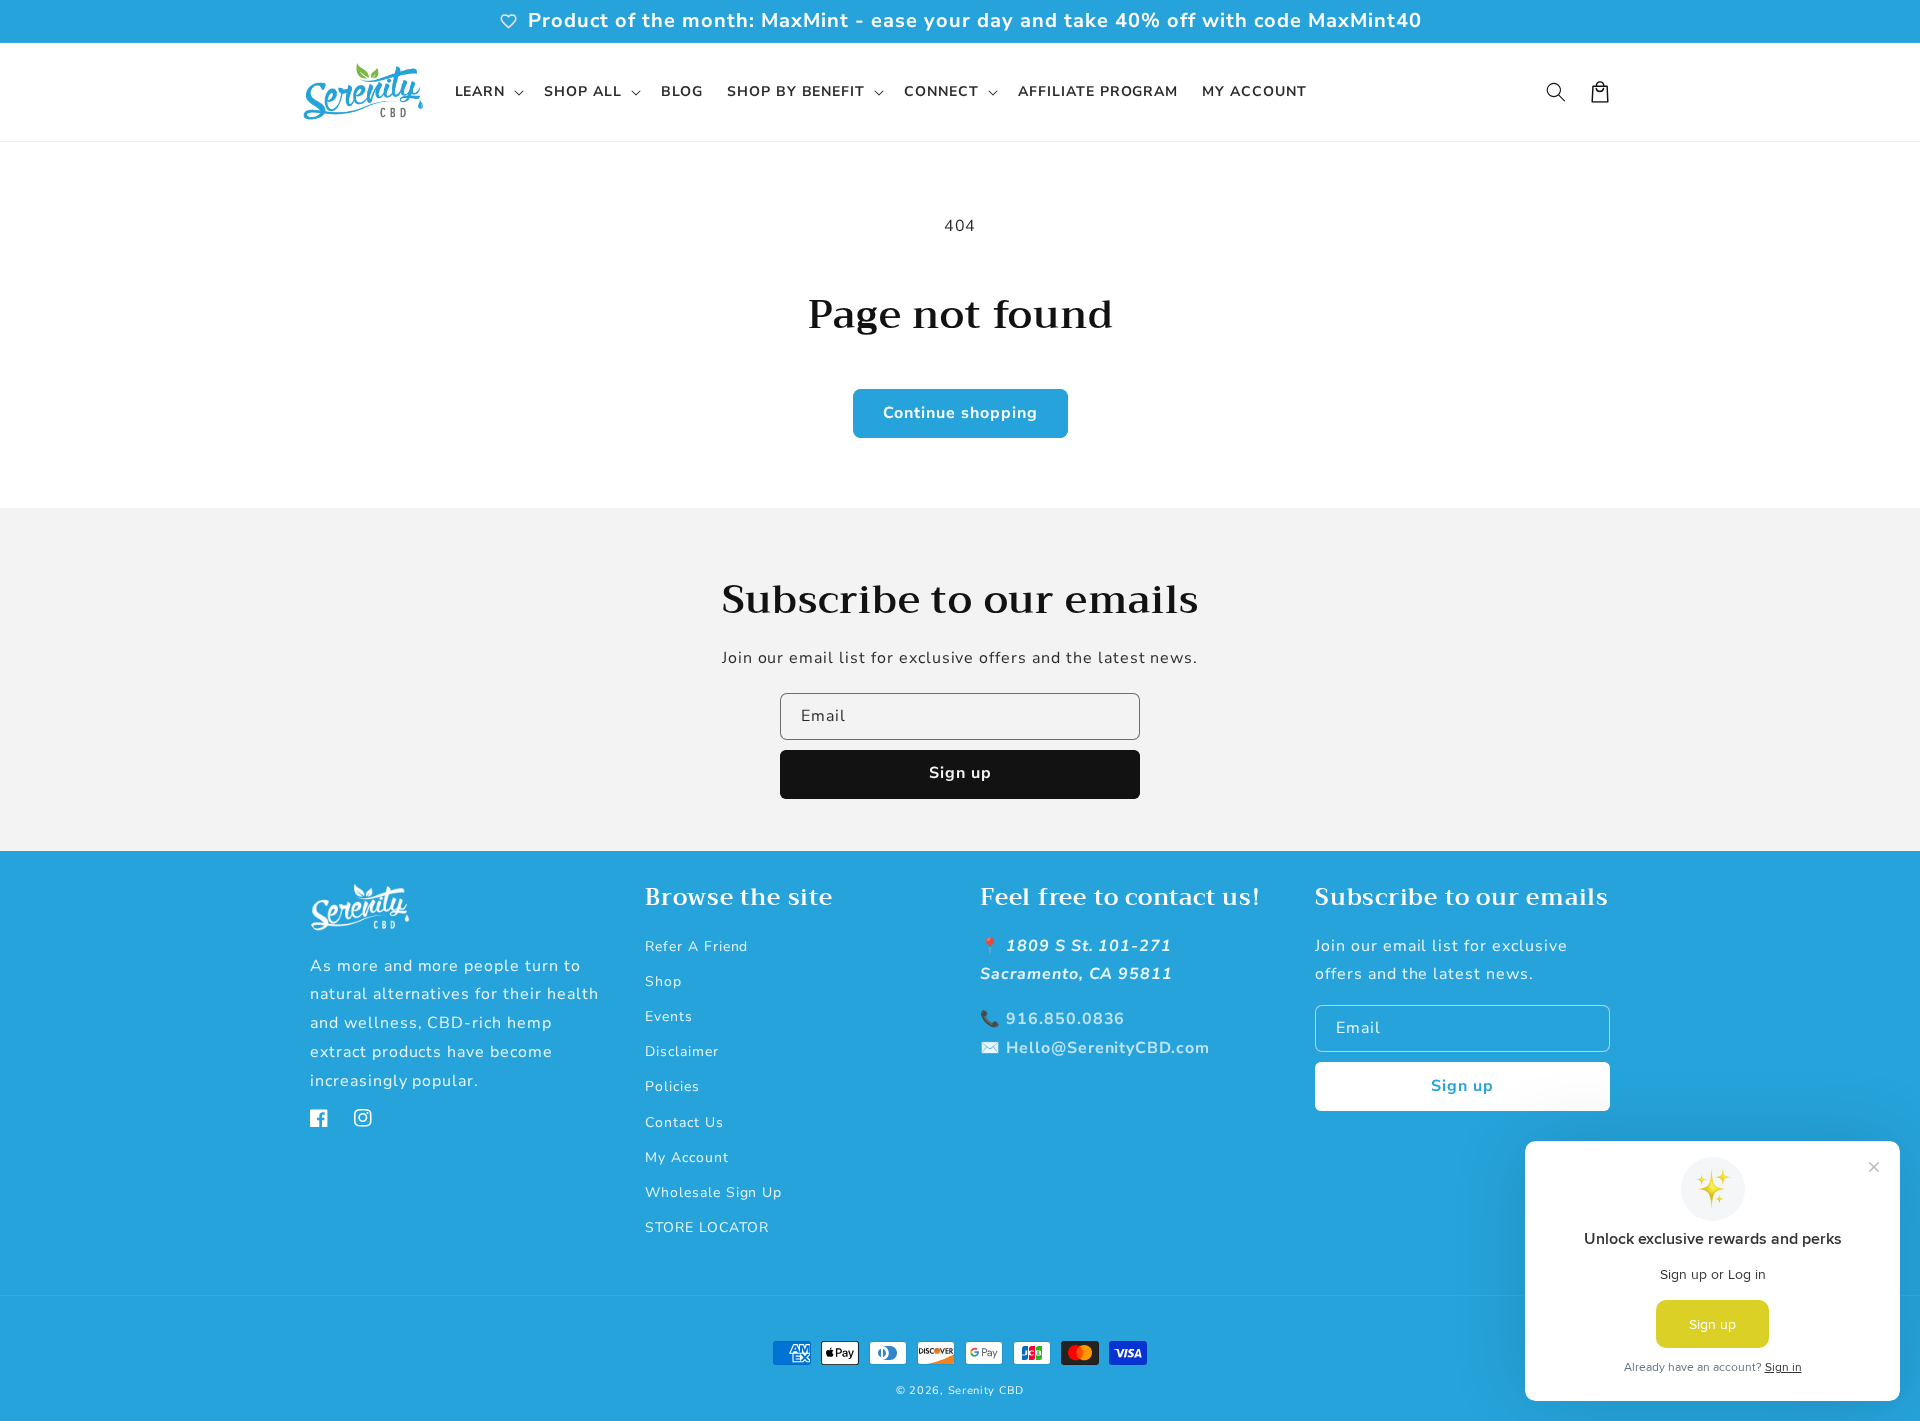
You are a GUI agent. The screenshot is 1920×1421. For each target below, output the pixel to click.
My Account (687, 1157)
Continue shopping (960, 413)
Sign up (960, 773)
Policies (672, 1086)
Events (669, 1016)
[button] (488, 92)
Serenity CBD (986, 1390)
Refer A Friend (696, 946)
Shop (663, 981)
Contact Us (684, 1122)
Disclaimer (682, 1051)
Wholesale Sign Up (713, 1192)
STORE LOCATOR (706, 1227)
